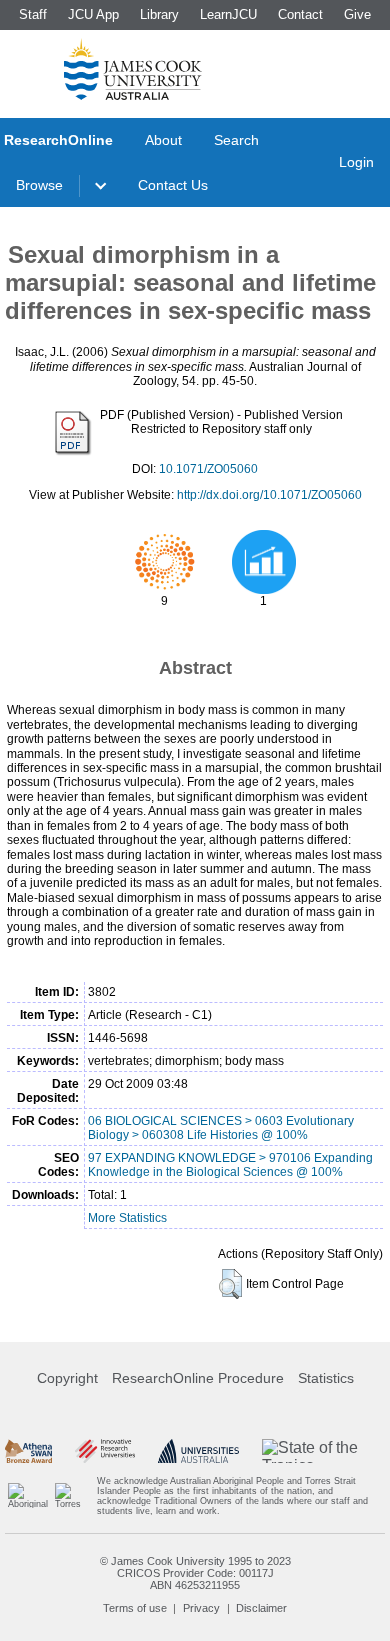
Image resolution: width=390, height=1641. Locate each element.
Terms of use (135, 1608)
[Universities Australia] (199, 1451)
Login (356, 162)
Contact (300, 14)
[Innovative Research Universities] (105, 1451)
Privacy (201, 1608)
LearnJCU (228, 14)
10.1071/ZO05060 (208, 469)
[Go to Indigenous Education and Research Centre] (28, 1496)
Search (236, 140)
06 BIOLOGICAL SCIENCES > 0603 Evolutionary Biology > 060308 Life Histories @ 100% (221, 1128)
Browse (39, 185)
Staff (33, 14)
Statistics (326, 1378)
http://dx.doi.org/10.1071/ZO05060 (269, 495)
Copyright (67, 1378)
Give (357, 14)
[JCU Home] (133, 69)
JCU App (93, 14)
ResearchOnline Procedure (198, 1378)
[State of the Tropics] (323, 1451)
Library (159, 14)
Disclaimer (261, 1608)
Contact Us (173, 185)
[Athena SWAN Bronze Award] (28, 1451)
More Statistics (127, 1218)
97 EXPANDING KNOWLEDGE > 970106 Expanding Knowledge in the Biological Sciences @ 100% (230, 1165)
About (163, 140)
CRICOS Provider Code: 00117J (195, 1573)
